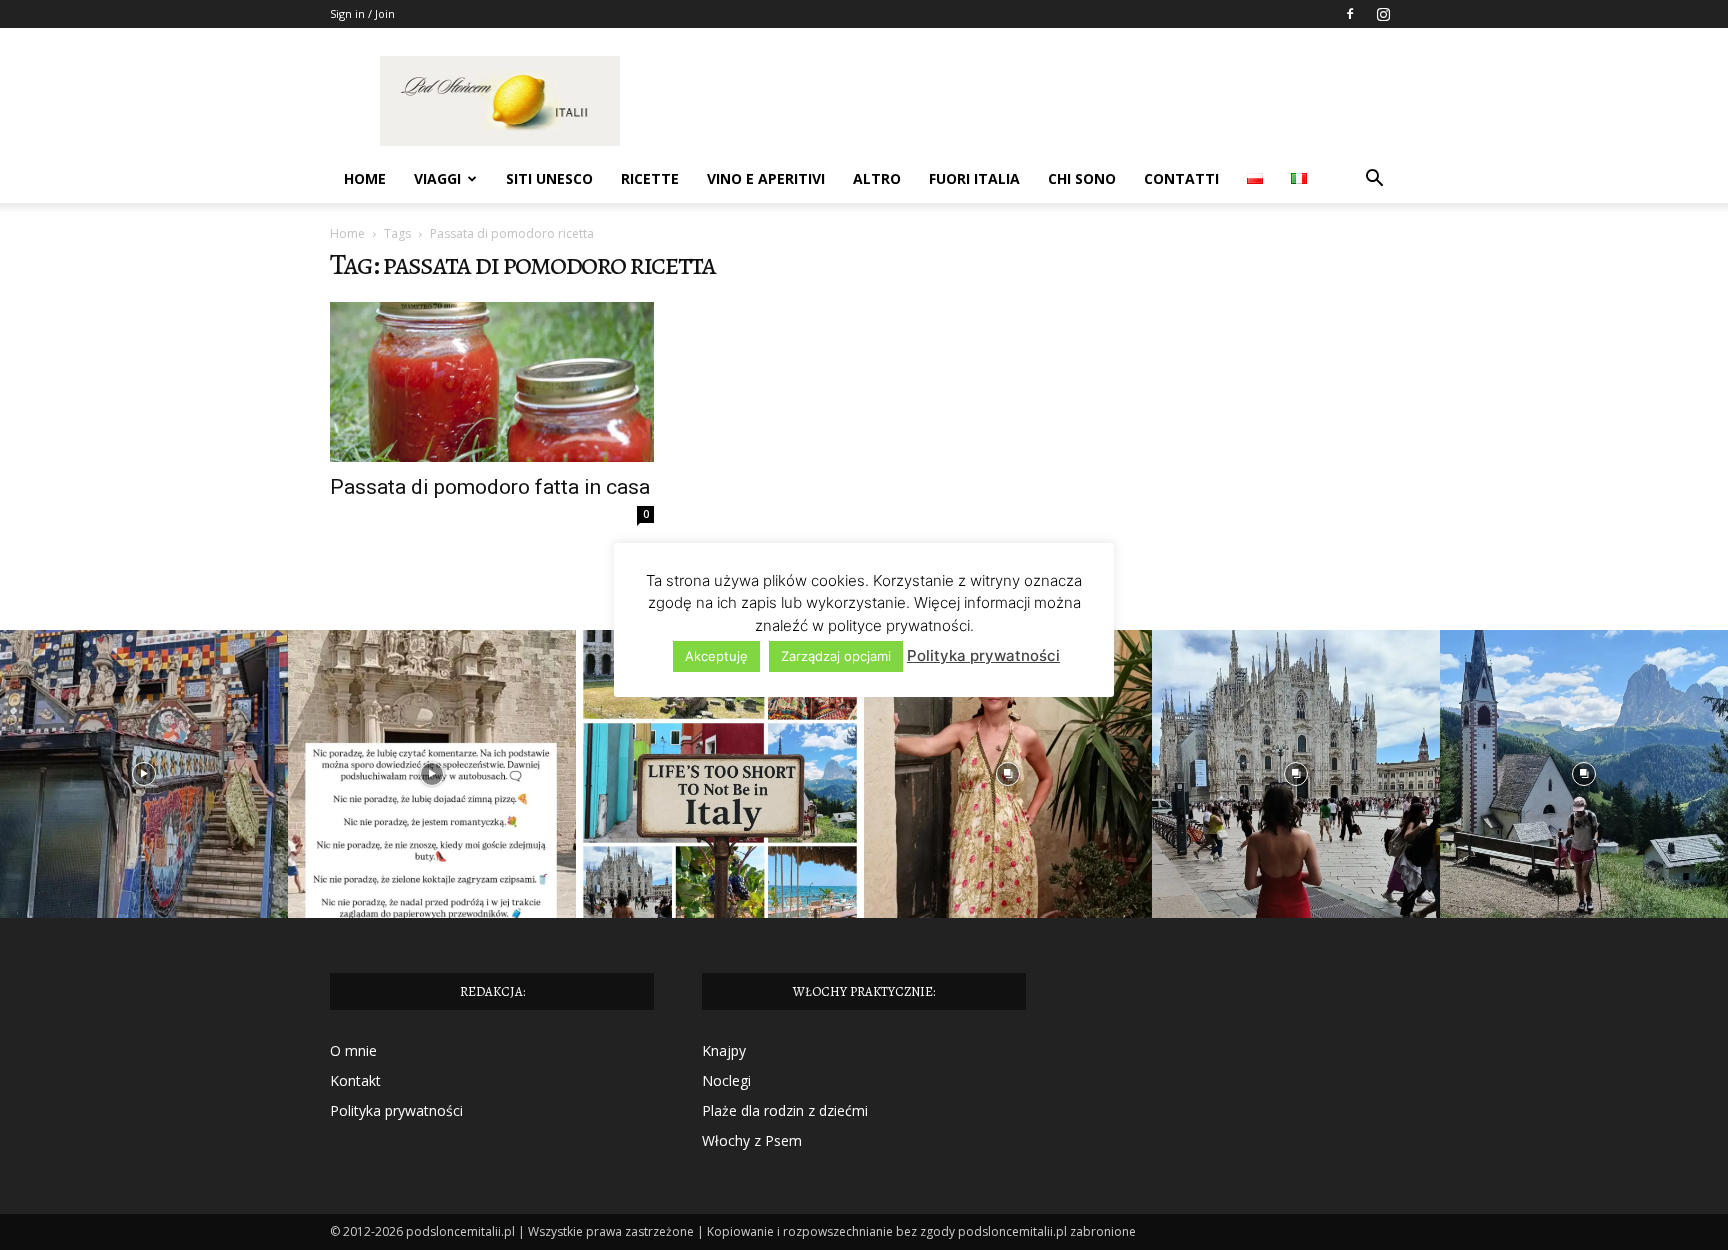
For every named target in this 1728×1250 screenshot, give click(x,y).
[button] (1374, 180)
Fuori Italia (974, 178)
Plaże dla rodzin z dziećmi (785, 1110)
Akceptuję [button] (716, 656)
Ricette (650, 178)
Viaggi (437, 178)
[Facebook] (1350, 14)
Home (365, 178)
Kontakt (355, 1080)
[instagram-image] (144, 774)
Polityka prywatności (396, 1110)
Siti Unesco (549, 178)
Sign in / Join (362, 13)
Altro (877, 178)
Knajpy (724, 1050)
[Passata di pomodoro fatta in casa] (492, 382)
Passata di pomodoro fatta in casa (490, 487)
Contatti (1181, 178)
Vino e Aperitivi (766, 178)
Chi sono (1082, 178)
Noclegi (726, 1080)
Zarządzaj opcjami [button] (836, 656)
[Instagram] (1383, 14)
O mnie (353, 1050)
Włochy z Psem (752, 1140)
